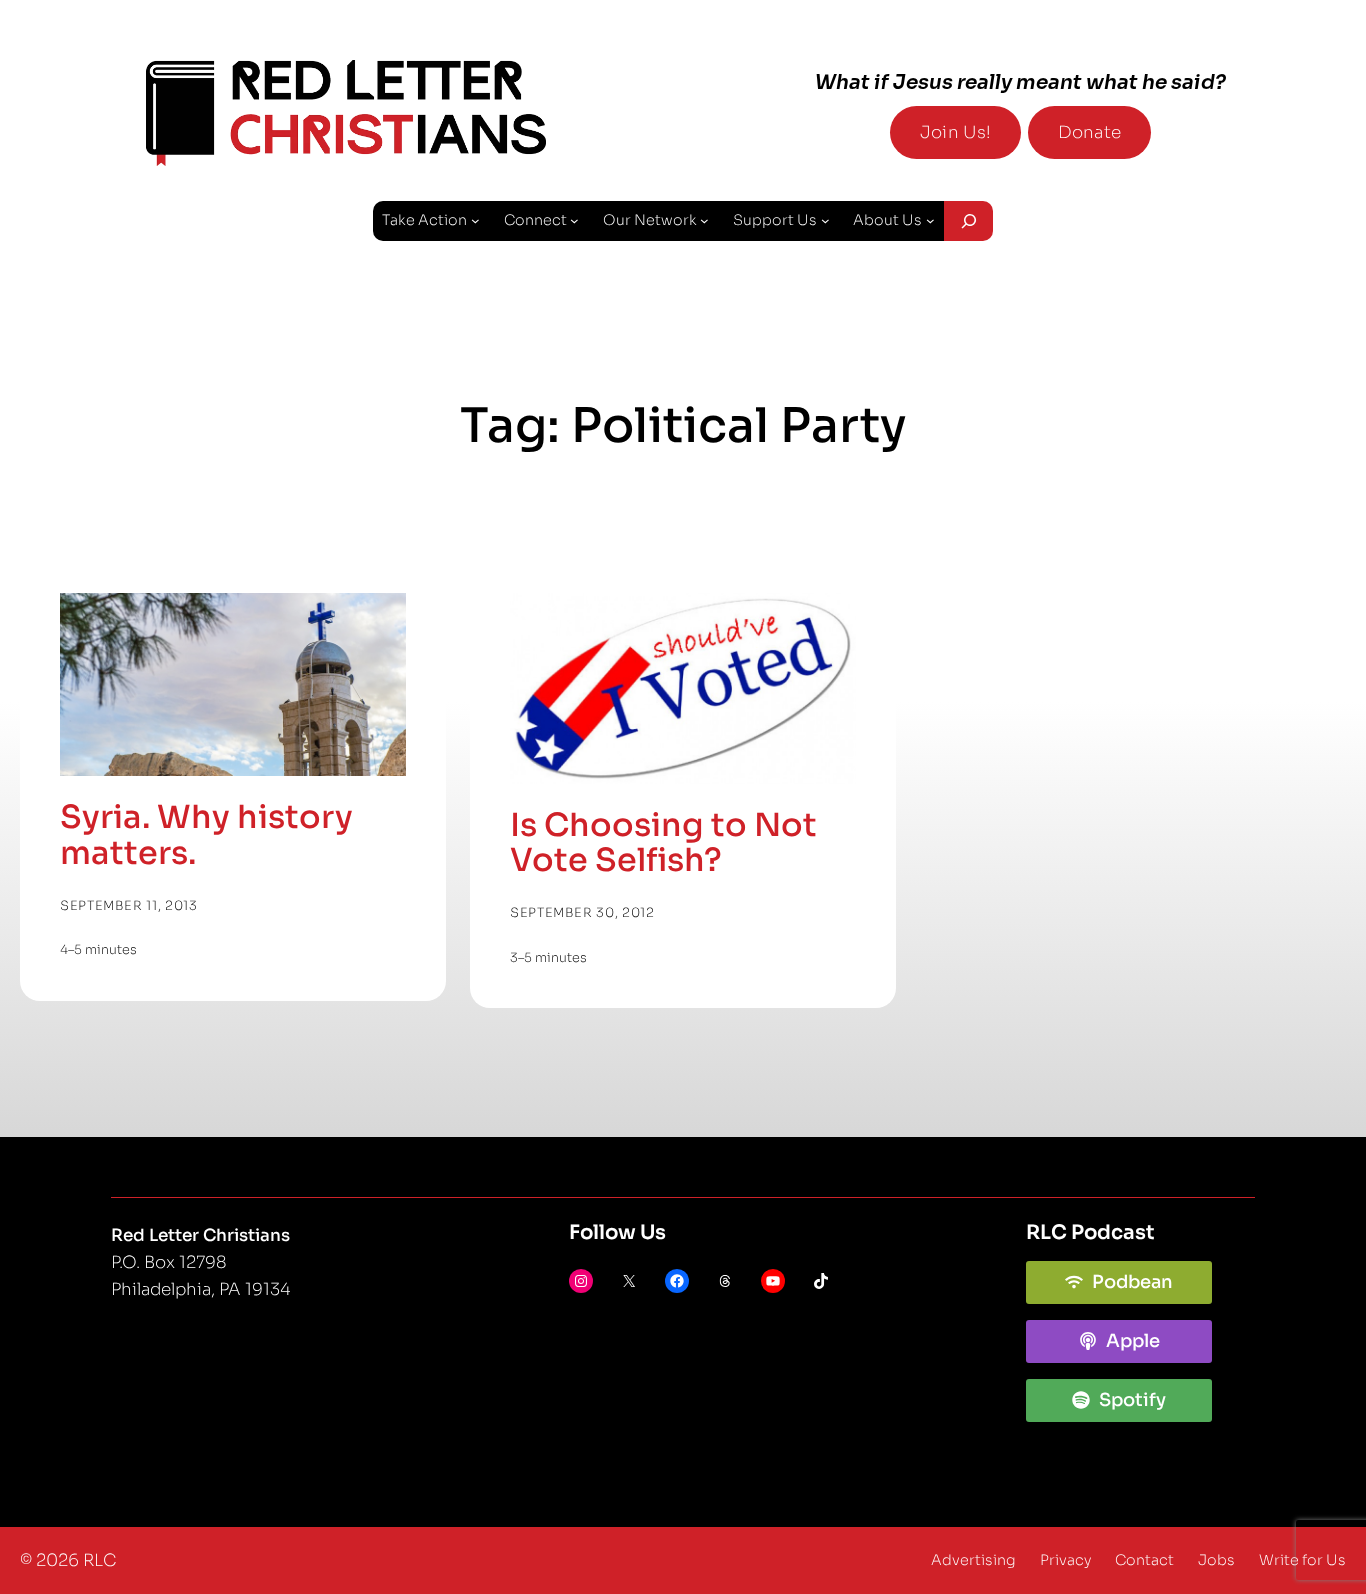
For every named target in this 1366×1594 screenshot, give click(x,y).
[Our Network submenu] (704, 220)
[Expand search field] (968, 221)
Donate (1089, 132)
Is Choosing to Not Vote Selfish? (663, 844)
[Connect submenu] (574, 220)
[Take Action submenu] (475, 220)
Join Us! (955, 132)
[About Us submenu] (930, 220)
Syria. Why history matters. (206, 836)
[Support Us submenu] (825, 220)
